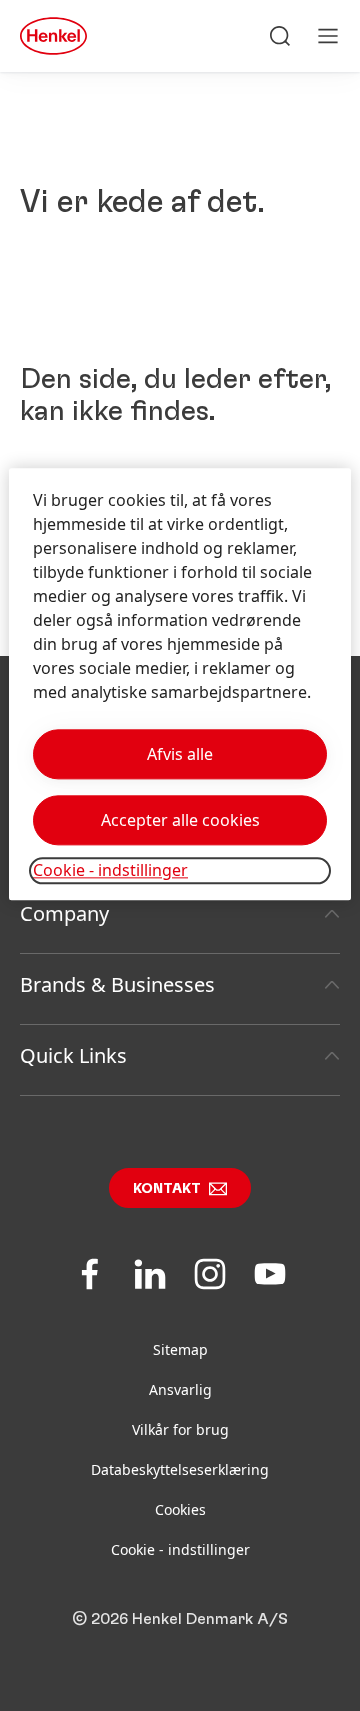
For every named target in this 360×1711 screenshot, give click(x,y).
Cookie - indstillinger (180, 1549)
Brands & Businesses (117, 984)
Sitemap (180, 1349)
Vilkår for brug (180, 1429)
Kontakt (167, 1189)
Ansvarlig (180, 1389)
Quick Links (73, 1055)
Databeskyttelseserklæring (180, 1469)
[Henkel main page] (53, 36)
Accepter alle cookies (180, 821)
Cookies (180, 1509)
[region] (180, 684)
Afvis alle (180, 755)
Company (64, 913)
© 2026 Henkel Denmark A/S (180, 1619)
